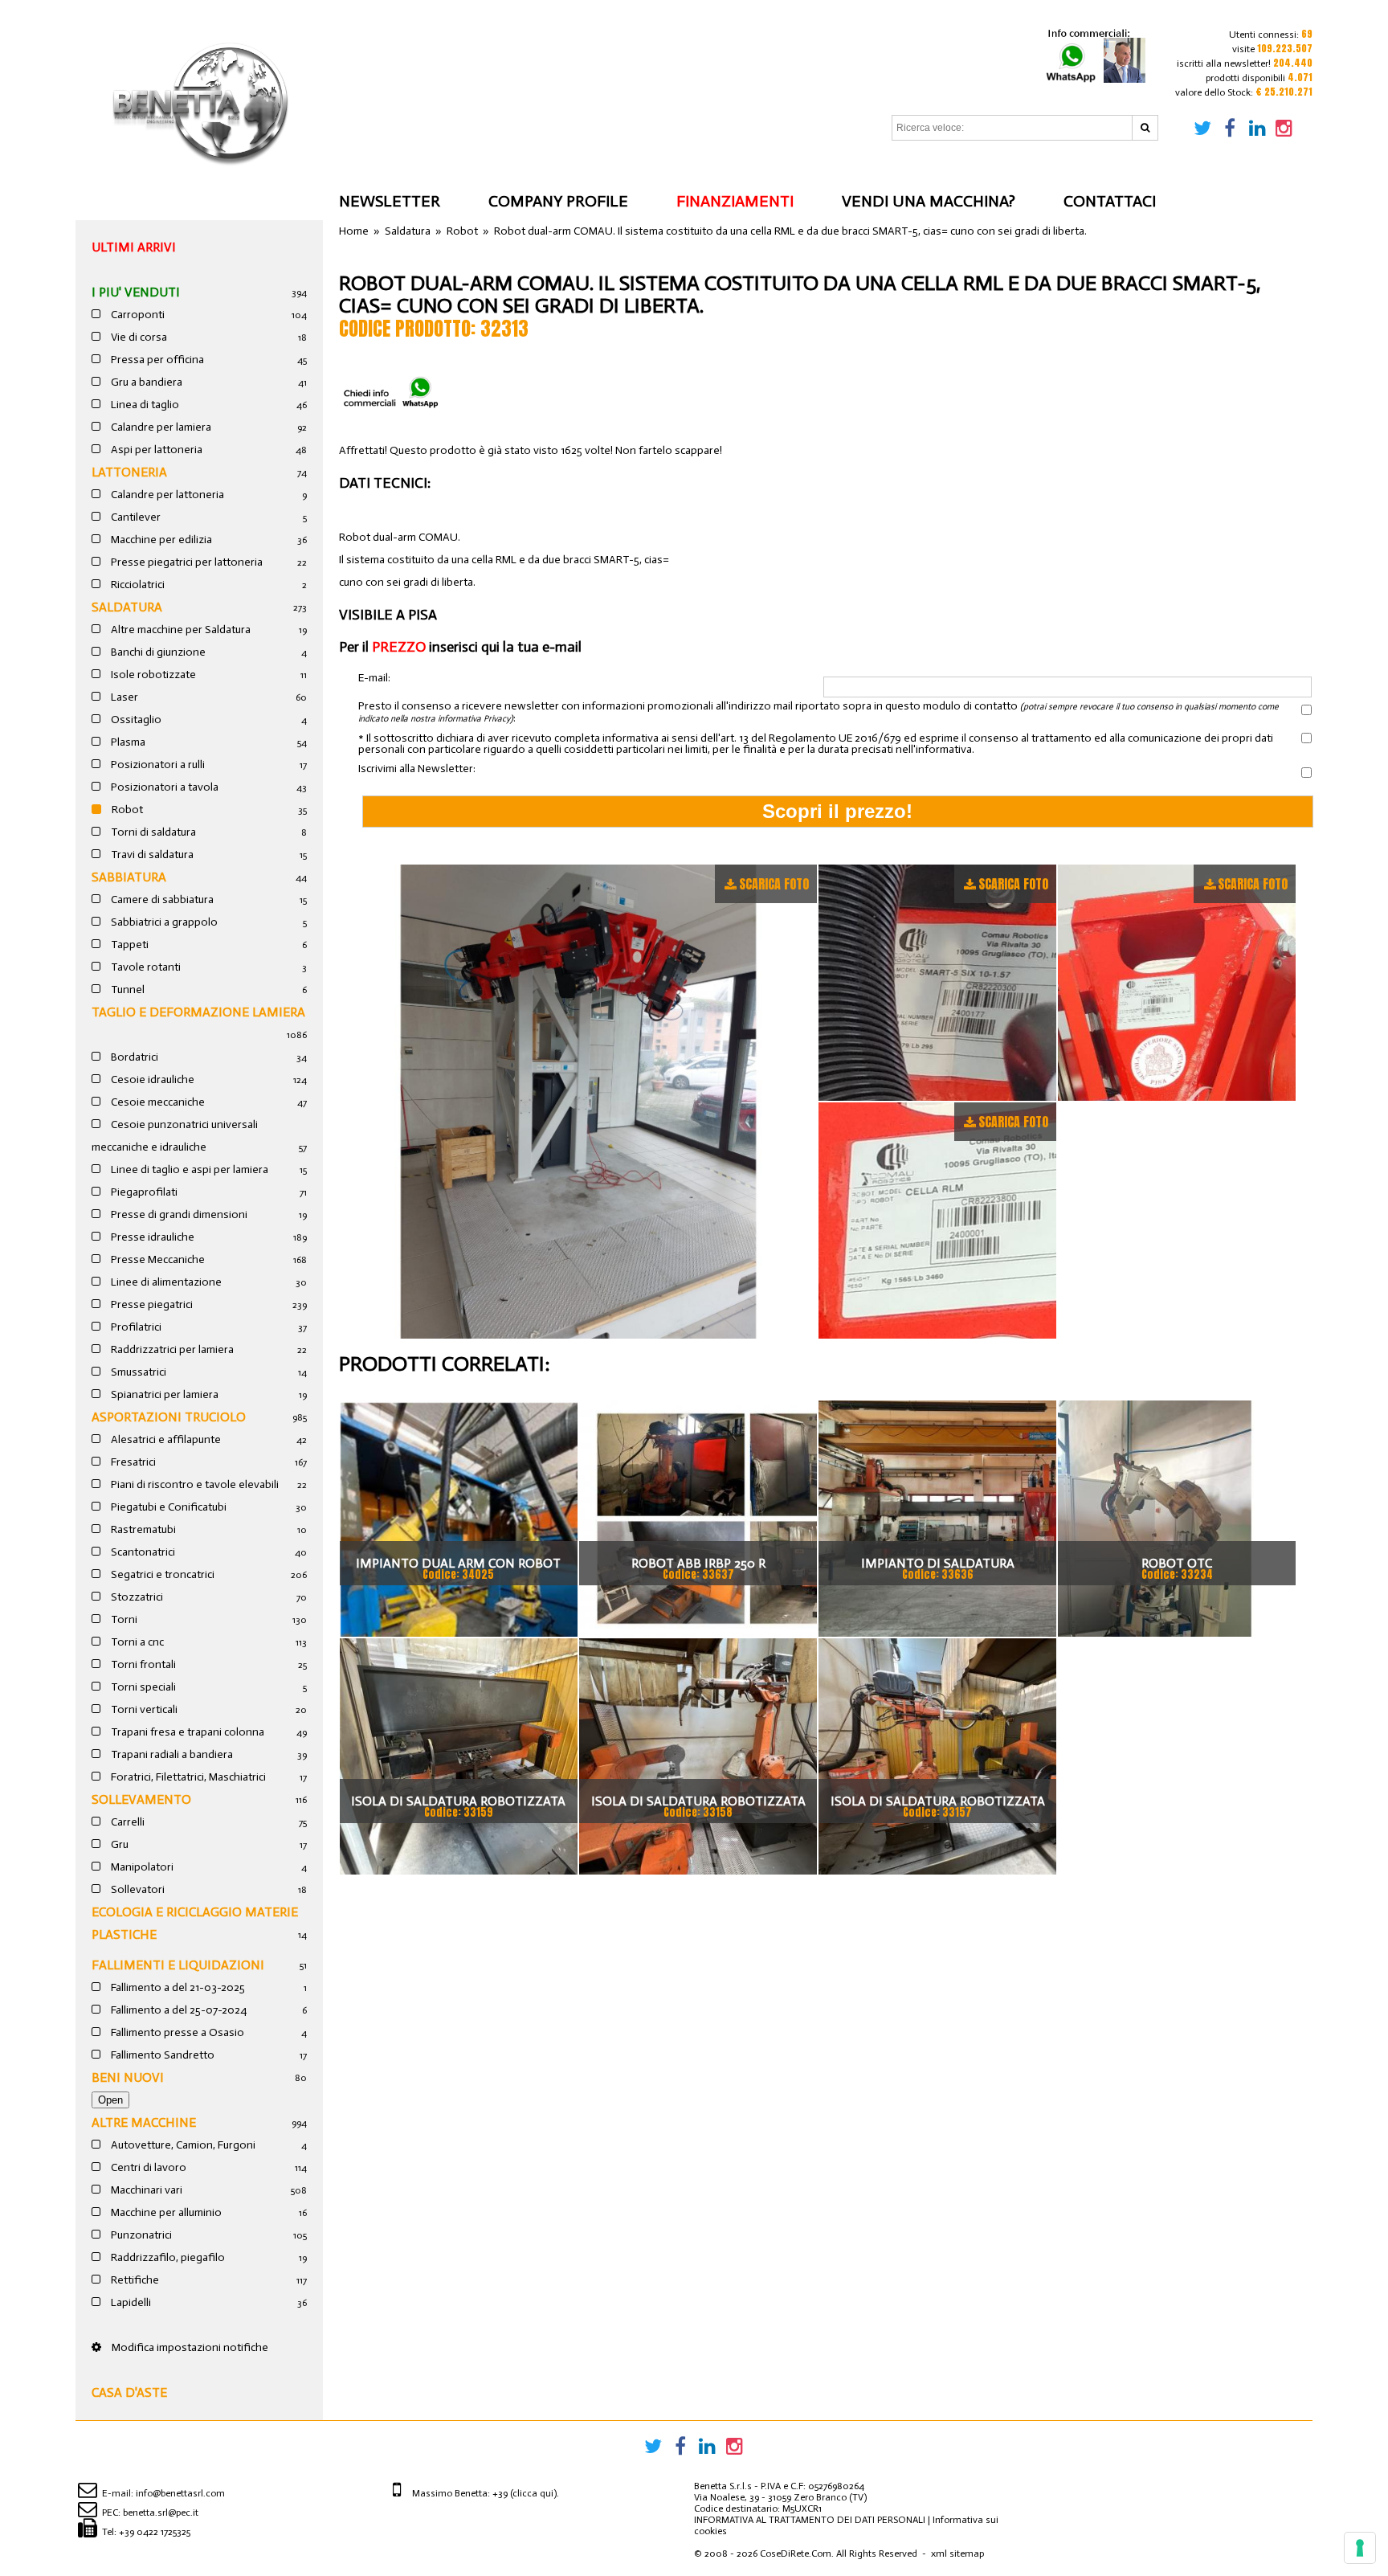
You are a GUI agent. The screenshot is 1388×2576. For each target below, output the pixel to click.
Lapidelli (130, 2302)
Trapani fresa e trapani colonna (186, 1732)
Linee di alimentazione (165, 1282)
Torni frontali (142, 1664)
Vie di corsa (138, 337)
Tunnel (127, 990)
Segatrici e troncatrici (161, 1574)
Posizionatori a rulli (157, 765)
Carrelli (127, 1822)
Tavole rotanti (145, 967)
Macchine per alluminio (165, 2212)
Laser (123, 697)
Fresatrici (132, 1462)
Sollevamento (141, 1799)
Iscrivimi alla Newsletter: (417, 769)
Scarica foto (774, 884)
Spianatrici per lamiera (163, 1394)
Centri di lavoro (147, 2167)
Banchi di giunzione (157, 652)
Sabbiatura (129, 877)
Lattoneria (129, 472)
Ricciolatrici (137, 585)
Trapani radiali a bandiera (171, 1754)
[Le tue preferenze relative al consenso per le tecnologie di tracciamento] (1360, 2548)
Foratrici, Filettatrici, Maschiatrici (187, 1777)
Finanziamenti (735, 201)
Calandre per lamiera (160, 427)
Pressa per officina (156, 360)
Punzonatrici (140, 2235)
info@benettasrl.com (180, 2493)
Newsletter (390, 201)
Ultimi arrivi (134, 247)
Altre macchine (144, 2122)
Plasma (127, 742)
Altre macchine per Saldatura (180, 630)
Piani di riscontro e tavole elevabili (194, 1484)
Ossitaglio (135, 720)
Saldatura (127, 607)
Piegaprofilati (143, 1192)
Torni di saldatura (152, 832)
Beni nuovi (128, 2077)
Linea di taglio (144, 405)
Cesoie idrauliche (151, 1079)
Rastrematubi (142, 1529)
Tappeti (129, 945)
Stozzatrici (136, 1597)
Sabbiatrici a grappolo (163, 922)
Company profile (558, 201)
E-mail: (374, 679)
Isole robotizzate (152, 675)
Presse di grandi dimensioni (178, 1214)
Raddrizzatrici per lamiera (171, 1349)
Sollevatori (137, 1889)
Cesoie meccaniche (157, 1102)
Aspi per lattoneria (155, 450)
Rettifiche (134, 2280)
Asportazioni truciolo (169, 1417)
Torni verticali (143, 1709)
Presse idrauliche (151, 1237)
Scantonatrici (142, 1552)
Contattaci (1110, 201)
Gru (118, 1844)
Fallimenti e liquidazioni (178, 1965)
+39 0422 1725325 (155, 2532)
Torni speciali (142, 1687)
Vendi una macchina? (929, 201)
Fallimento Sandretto (161, 2055)
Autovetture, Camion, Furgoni (182, 2145)
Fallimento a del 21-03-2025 (177, 1987)
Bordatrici (133, 1057)
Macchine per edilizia (160, 540)
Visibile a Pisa (388, 615)
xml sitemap (957, 2554)
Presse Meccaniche (157, 1259)
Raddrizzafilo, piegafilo (167, 2257)
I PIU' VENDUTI (136, 292)
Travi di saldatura (151, 855)
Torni (123, 1619)
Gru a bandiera (145, 382)
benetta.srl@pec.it (161, 2513)
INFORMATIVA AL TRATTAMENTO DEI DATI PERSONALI (810, 2520)
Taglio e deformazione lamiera (198, 1012)
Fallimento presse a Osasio (176, 2032)
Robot (126, 810)
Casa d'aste (129, 2392)
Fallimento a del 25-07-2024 (178, 2010)
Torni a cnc (136, 1642)
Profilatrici (135, 1327)
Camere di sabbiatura (161, 900)
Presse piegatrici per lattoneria (186, 562)
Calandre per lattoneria (166, 495)
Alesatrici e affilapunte (165, 1439)
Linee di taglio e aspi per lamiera (188, 1169)
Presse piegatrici (151, 1304)
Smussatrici (137, 1372)
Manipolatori (141, 1867)
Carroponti (137, 315)
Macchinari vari (145, 2190)
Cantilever (135, 517)
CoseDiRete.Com (796, 2554)
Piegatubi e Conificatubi (167, 1507)
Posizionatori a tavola (163, 787)
